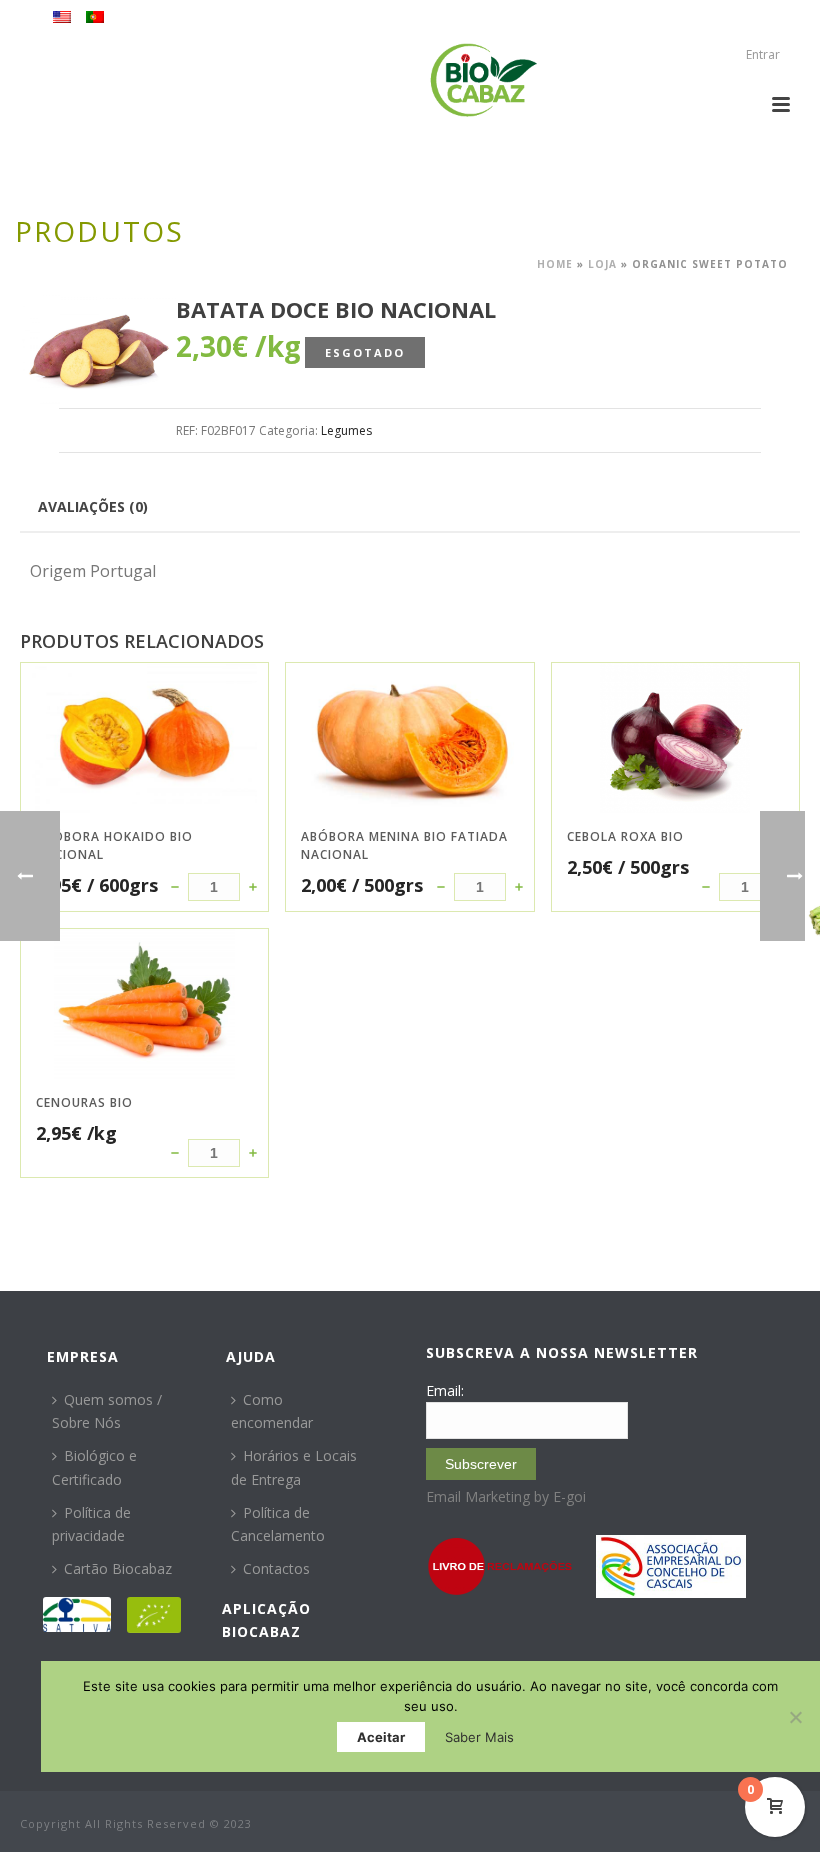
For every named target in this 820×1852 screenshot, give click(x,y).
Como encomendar (272, 1411)
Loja (602, 264)
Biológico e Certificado (94, 1467)
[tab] (93, 506)
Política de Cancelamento (278, 1524)
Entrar (763, 54)
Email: (445, 1390)
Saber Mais (479, 1737)
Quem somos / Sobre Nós (107, 1411)
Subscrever (481, 1464)
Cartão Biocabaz (118, 1568)
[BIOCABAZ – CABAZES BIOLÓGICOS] (483, 80)
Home (555, 264)
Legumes (346, 430)
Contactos (276, 1568)
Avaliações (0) (93, 506)
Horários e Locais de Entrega (294, 1467)
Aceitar (381, 1737)
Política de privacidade (91, 1524)
